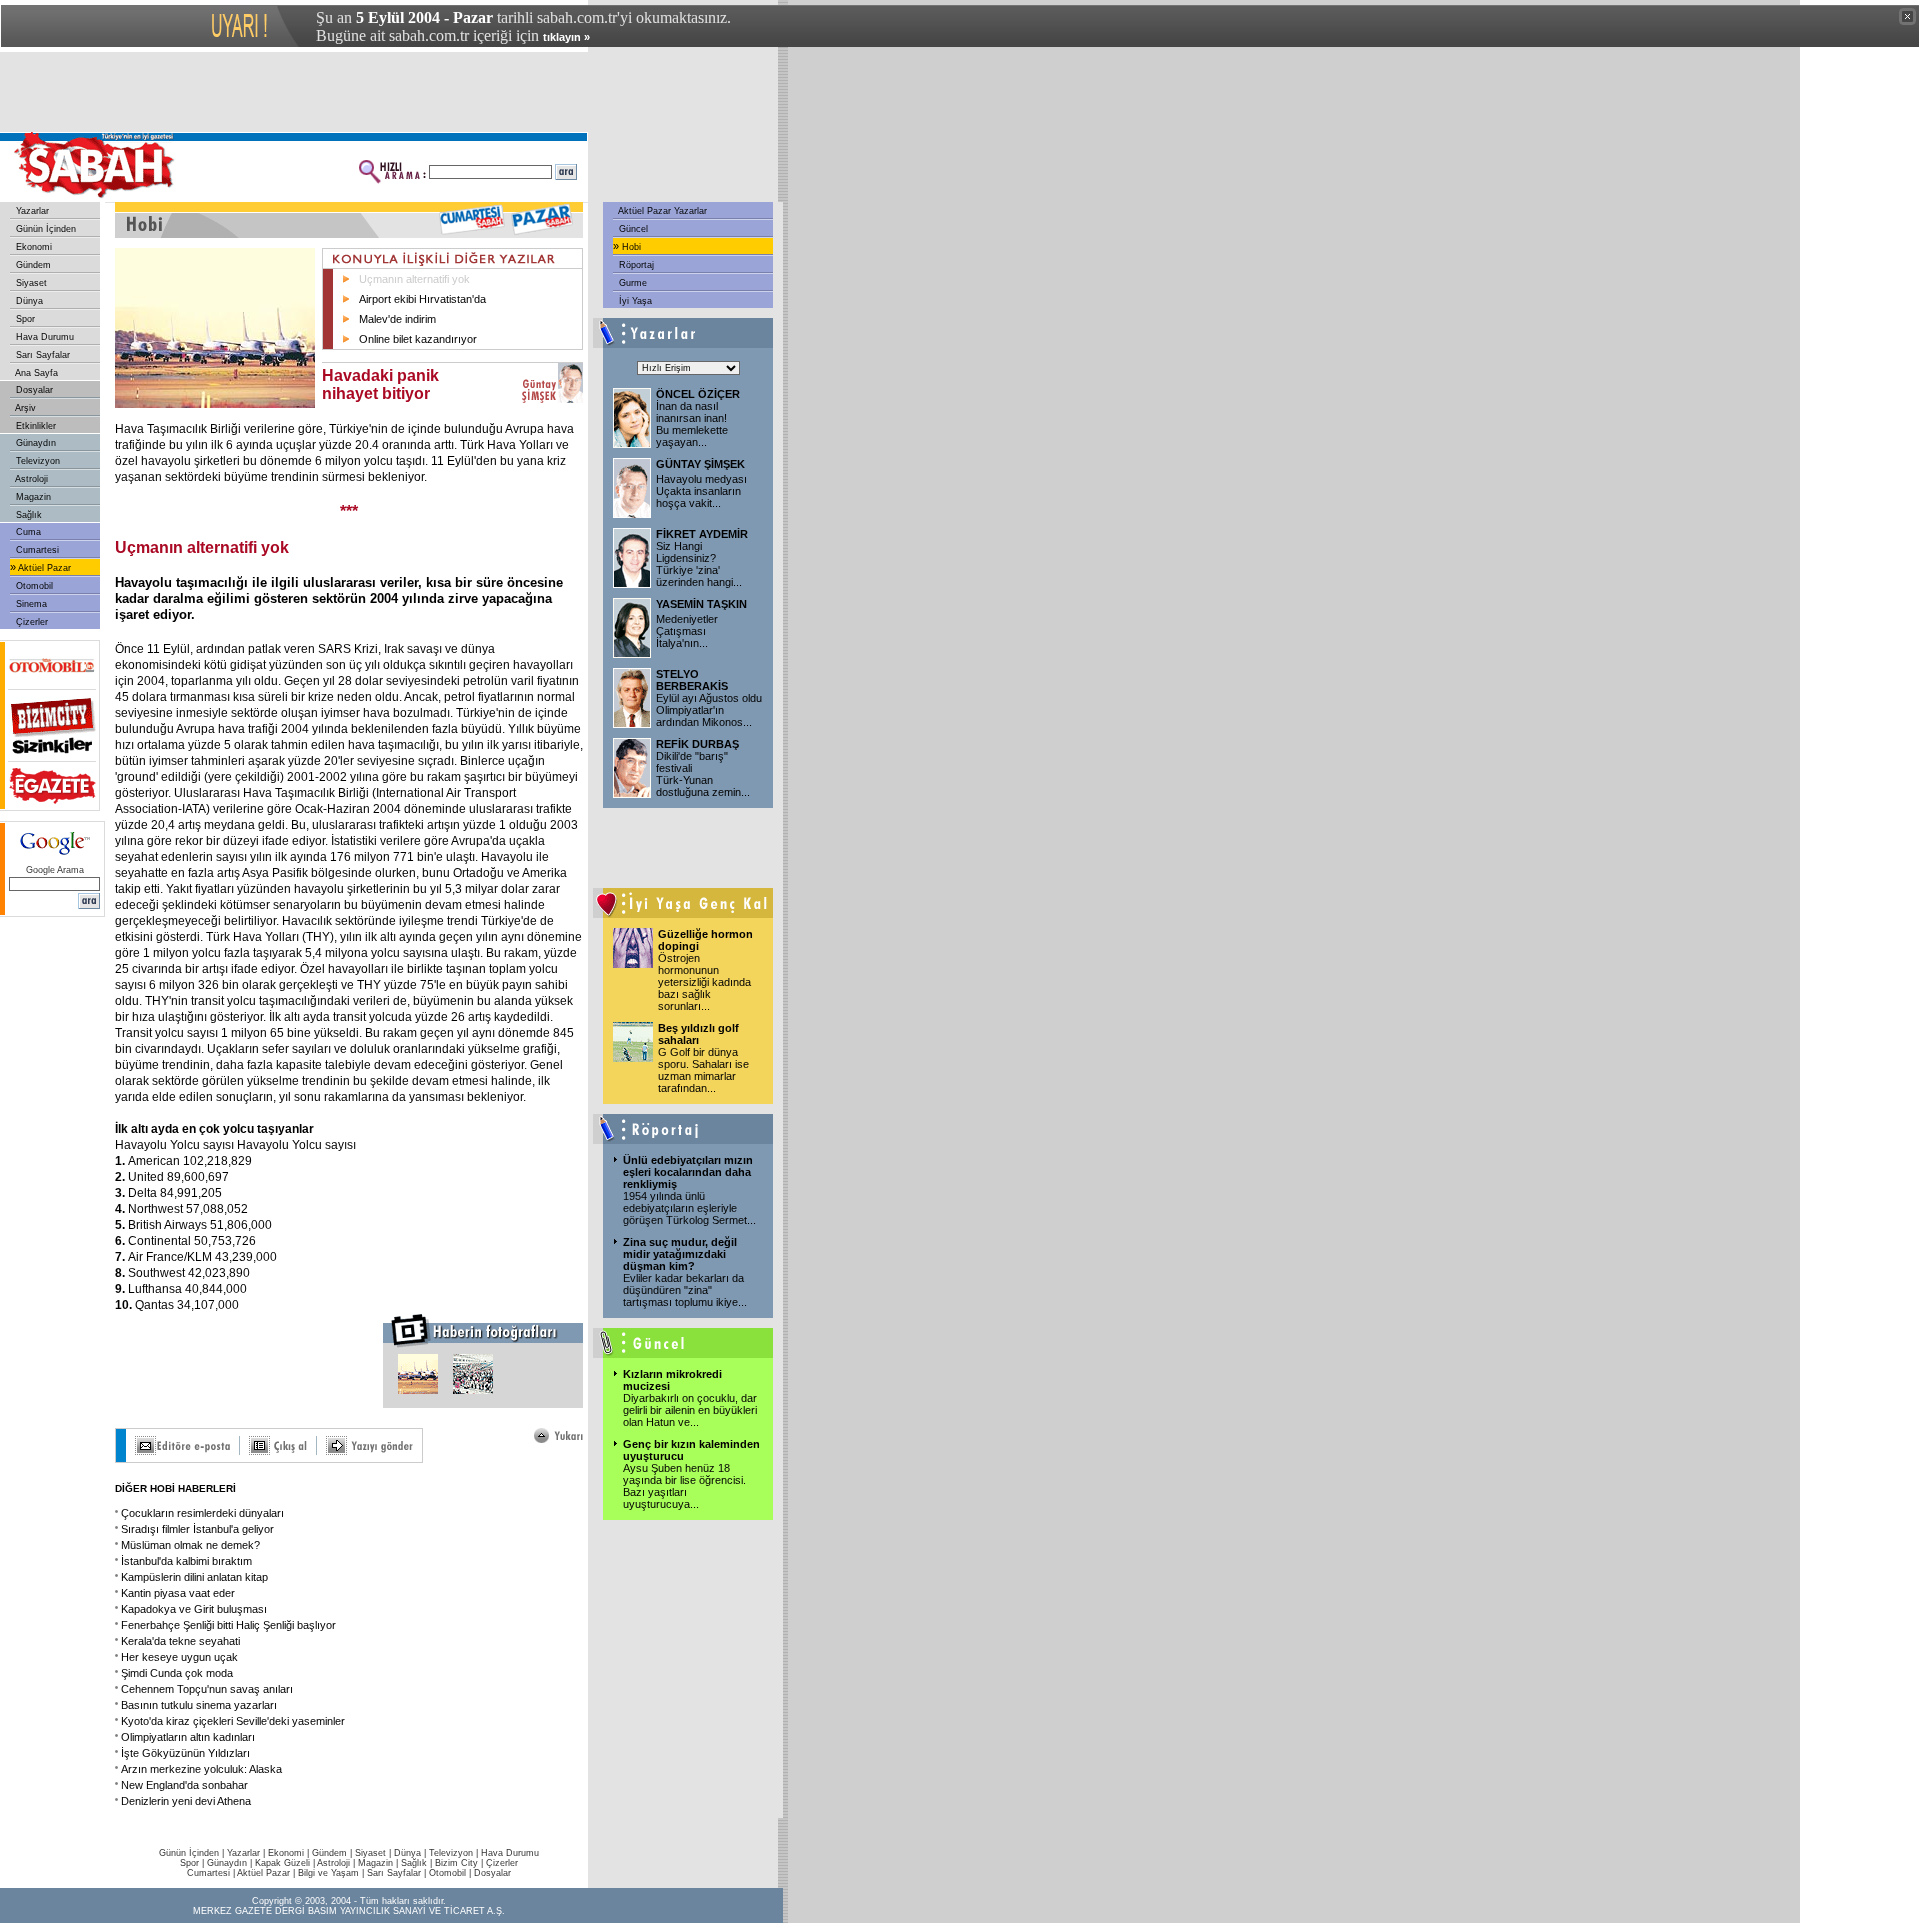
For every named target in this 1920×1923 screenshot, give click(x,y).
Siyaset (30, 283)
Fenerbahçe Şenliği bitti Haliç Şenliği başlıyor (228, 1625)
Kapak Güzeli (282, 1863)
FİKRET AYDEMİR (702, 534)
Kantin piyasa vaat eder (178, 1593)
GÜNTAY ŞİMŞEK (700, 464)
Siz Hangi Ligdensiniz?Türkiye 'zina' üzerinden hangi (699, 564)
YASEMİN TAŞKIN (701, 604)
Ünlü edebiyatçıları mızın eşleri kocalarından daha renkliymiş (688, 1172)
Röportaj (635, 265)
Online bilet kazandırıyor (418, 339)
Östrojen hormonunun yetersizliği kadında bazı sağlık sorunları (704, 982)
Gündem (32, 265)
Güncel (632, 229)
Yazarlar (31, 211)
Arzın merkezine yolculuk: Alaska (201, 1769)
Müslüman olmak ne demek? (190, 1545)
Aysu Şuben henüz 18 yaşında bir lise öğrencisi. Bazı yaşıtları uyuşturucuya (684, 1486)
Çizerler (30, 622)
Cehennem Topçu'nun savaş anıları (207, 1689)
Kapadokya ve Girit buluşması (194, 1609)
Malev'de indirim (397, 319)
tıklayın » (566, 37)
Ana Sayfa (35, 373)
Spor (24, 319)
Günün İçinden (44, 229)
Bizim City (456, 1863)
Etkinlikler (34, 426)
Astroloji (30, 479)
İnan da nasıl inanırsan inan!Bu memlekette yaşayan (692, 424)
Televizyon (36, 461)
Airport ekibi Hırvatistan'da (422, 299)
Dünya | (411, 1853)
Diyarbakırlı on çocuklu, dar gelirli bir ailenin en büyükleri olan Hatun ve (690, 1410)
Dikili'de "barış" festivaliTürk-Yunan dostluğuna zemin (703, 774)
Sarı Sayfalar (41, 355)
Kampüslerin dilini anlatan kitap (194, 1577)
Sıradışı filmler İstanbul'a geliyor (197, 1529)
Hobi (630, 247)
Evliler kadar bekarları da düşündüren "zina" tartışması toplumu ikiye (685, 1290)
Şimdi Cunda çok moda (177, 1673)
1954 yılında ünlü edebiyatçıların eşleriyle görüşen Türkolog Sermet (689, 1208)
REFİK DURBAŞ (697, 744)
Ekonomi (32, 247)
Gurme (631, 283)
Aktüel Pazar (43, 568)
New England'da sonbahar (184, 1785)
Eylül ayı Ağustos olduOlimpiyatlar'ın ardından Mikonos (709, 710)
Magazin (32, 497)
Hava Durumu (43, 337)
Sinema (30, 604)
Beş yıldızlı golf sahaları (698, 1034)
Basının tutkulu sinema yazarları (199, 1705)
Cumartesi (36, 550)
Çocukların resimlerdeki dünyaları (202, 1513)
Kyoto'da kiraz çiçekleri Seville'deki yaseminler (233, 1721)
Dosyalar (33, 390)
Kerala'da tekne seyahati (180, 1641)
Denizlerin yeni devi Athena (186, 1801)
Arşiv (24, 408)
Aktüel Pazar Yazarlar (661, 211)
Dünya (28, 301)
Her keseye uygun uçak (179, 1657)
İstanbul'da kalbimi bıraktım (186, 1561)
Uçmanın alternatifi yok (414, 279)
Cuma (27, 532)
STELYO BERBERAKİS (692, 680)
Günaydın (34, 443)
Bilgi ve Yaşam (328, 1873)
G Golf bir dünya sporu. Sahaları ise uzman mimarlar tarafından (703, 1070)
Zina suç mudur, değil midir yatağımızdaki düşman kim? (680, 1254)
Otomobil (33, 586)
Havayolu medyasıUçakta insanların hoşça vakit (701, 491)
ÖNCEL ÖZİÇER (698, 394)
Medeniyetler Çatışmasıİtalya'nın (687, 631)
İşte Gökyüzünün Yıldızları (185, 1753)
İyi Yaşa (634, 301)
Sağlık (27, 515)
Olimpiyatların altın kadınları (188, 1737)
